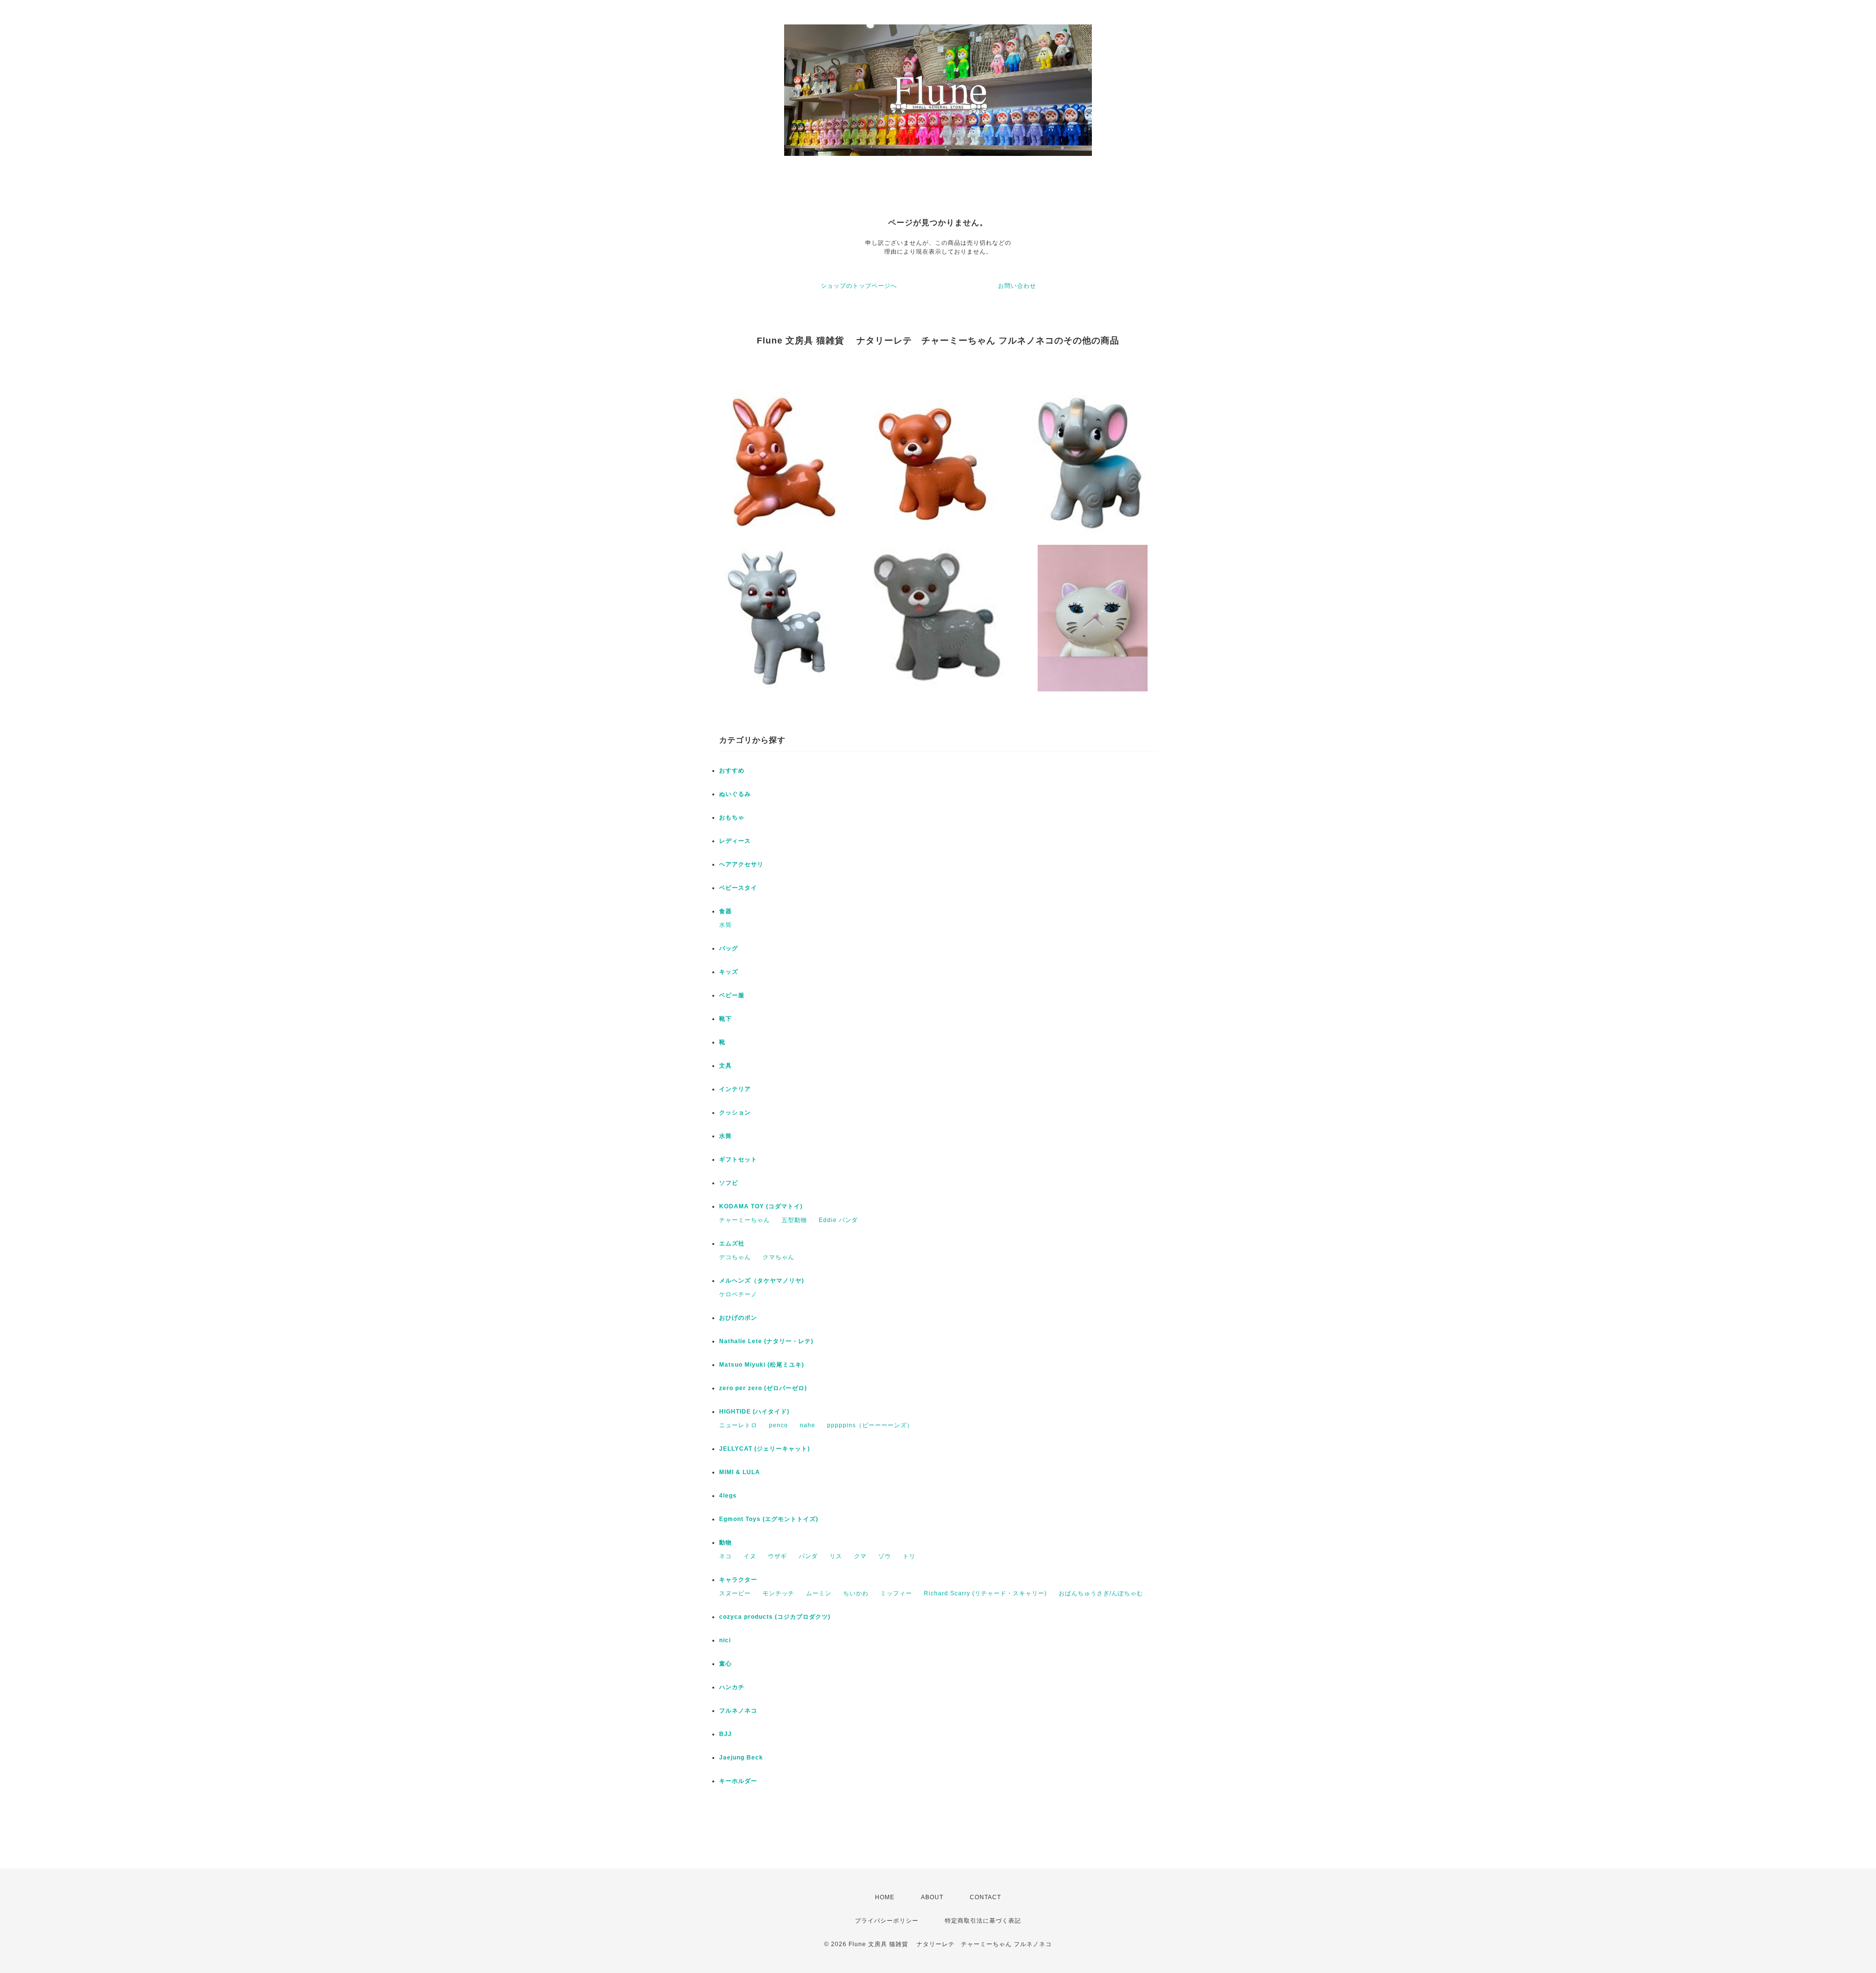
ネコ (725, 1556)
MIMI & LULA (740, 1472)
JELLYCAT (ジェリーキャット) (765, 1449)
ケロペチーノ (738, 1294)
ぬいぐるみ (735, 794)
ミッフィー (896, 1593)
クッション (735, 1113)
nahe (808, 1425)
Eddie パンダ (838, 1220)
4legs (728, 1496)
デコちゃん (735, 1257)
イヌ (750, 1556)
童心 (725, 1664)
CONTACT (985, 1897)
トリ (909, 1556)
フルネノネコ (738, 1711)
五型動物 (794, 1220)
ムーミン (819, 1593)
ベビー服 (732, 995)
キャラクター (738, 1580)
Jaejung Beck (741, 1758)
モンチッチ (778, 1593)
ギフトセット (738, 1159)
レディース (735, 841)
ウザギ (778, 1556)
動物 (725, 1543)
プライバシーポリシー (887, 1921)
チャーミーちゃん (745, 1220)
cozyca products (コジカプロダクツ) (775, 1617)
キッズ (729, 972)
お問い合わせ (1017, 286)
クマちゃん (778, 1257)
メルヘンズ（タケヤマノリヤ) (762, 1281)
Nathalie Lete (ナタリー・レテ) (766, 1341)
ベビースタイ (738, 888)
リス (836, 1556)
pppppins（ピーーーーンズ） (870, 1425)
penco (778, 1425)
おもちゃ (732, 817)
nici (725, 1640)
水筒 (725, 925)
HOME (885, 1897)
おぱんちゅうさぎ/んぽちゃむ (1101, 1593)
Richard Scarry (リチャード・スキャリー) (985, 1593)
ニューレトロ (738, 1425)
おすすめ (732, 771)
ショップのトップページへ (859, 286)
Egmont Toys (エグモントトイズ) (769, 1519)
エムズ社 (732, 1244)
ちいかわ (856, 1593)
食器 (725, 911)
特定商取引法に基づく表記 (983, 1921)
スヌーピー (735, 1593)
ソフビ (729, 1183)
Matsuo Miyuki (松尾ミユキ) (762, 1365)
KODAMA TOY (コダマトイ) (761, 1206)
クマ (860, 1556)
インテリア (735, 1089)
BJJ (725, 1734)
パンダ (808, 1556)
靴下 (725, 1019)
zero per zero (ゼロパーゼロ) (763, 1388)
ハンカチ (732, 1687)
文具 (725, 1066)
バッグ (729, 948)
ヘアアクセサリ (741, 864)
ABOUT (932, 1897)
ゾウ (885, 1556)
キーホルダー (738, 1781)
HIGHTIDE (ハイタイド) (754, 1412)
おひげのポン (738, 1318)
